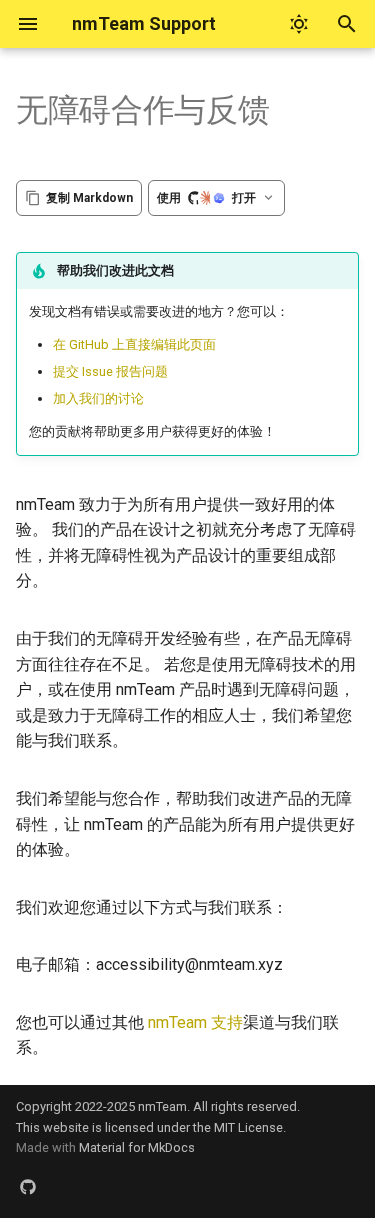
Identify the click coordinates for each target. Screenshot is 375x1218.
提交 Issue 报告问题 (110, 371)
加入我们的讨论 (98, 398)
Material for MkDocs (137, 1147)
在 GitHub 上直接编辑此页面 (134, 344)
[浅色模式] (299, 24)
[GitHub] (28, 1186)
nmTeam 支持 (195, 1022)
